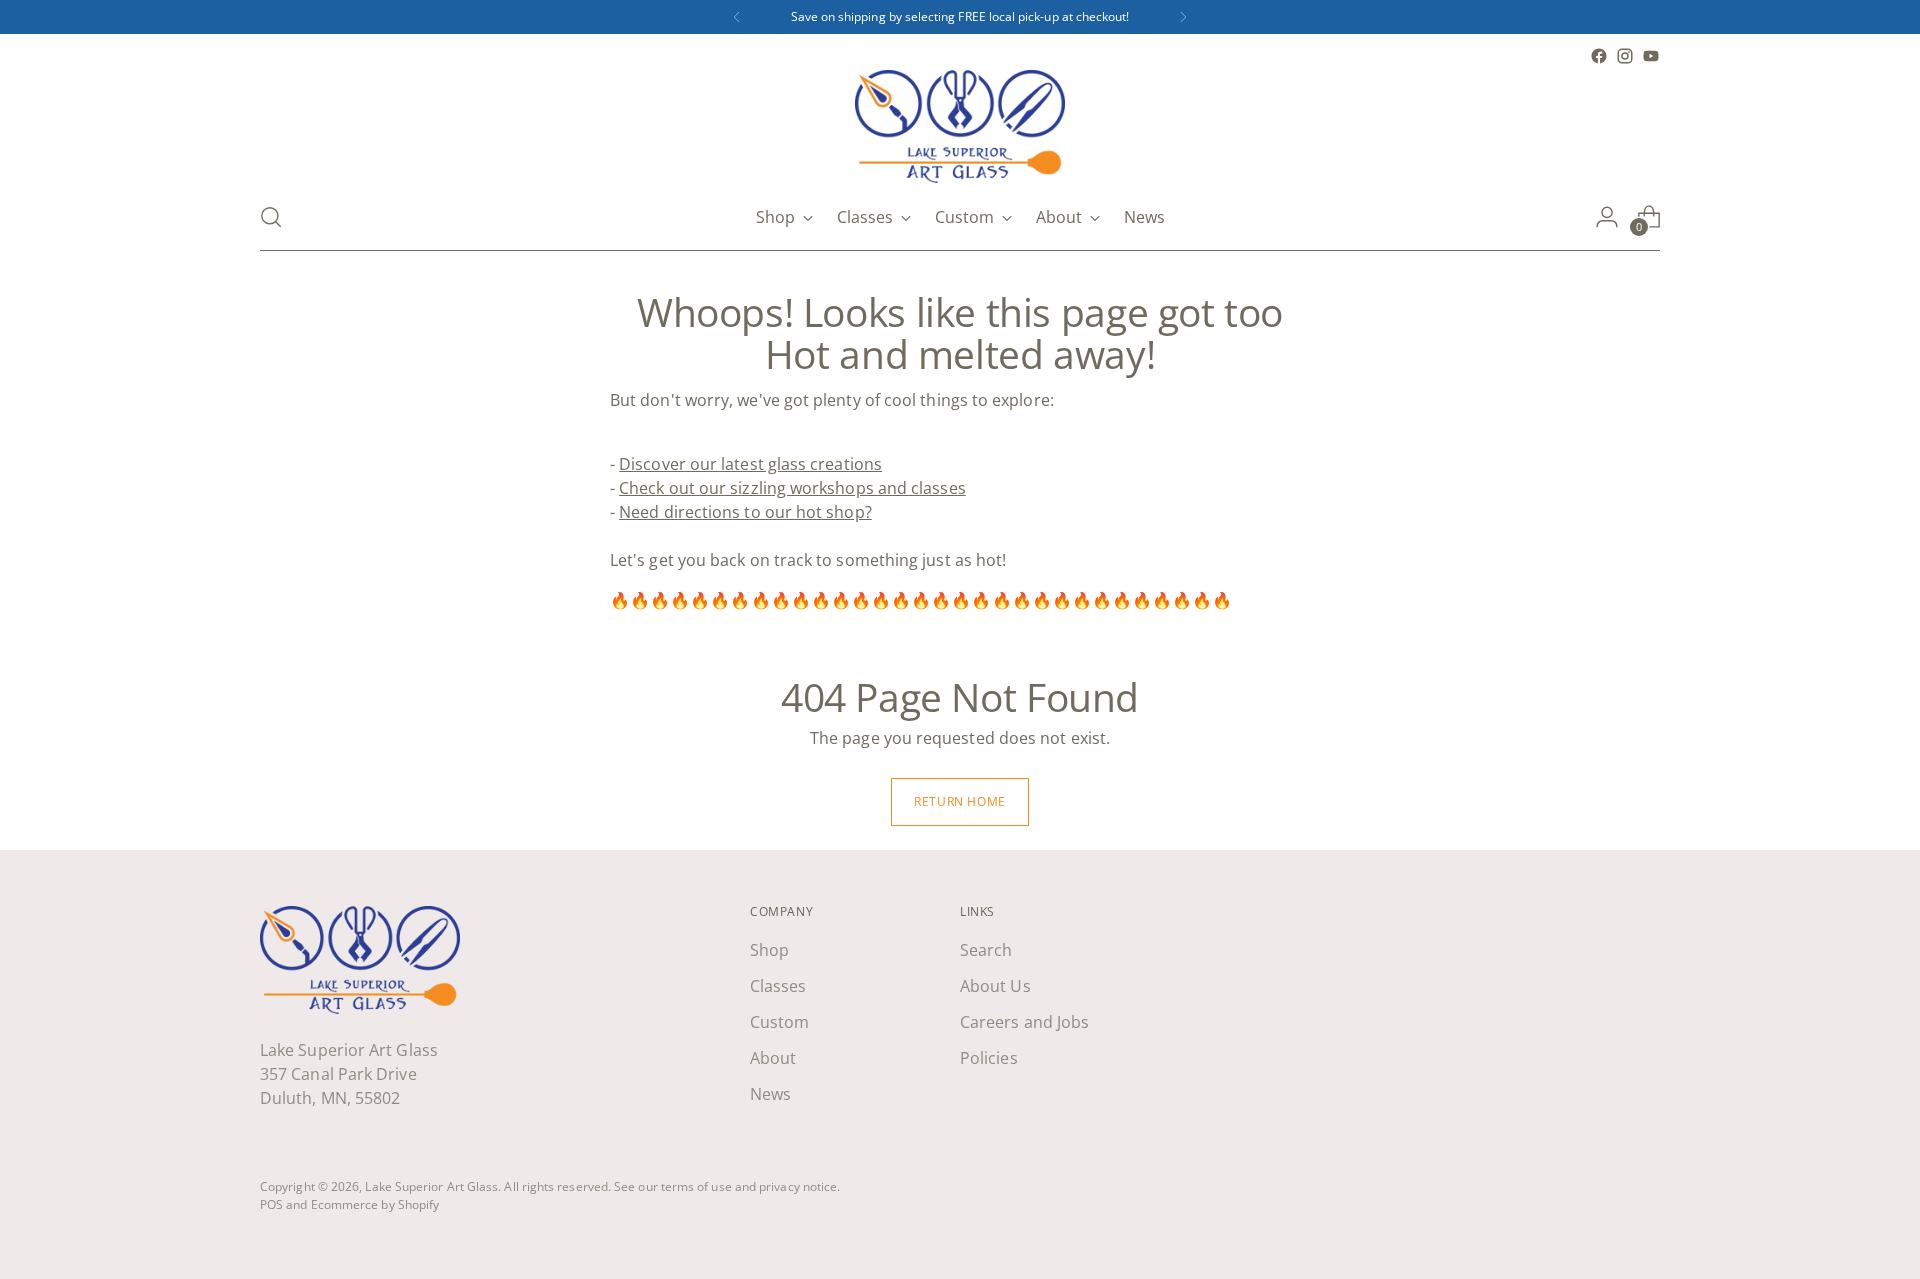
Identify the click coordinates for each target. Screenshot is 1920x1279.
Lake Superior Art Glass (431, 1186)
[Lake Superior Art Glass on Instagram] (1625, 56)
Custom (779, 1022)
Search (986, 950)
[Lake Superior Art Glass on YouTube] (1651, 56)
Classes (778, 986)
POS (271, 1204)
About (773, 1058)
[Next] (1183, 17)
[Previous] (737, 17)
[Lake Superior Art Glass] (960, 126)
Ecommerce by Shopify (375, 1204)
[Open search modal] (271, 217)
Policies (989, 1058)
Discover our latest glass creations (750, 464)
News (770, 1094)
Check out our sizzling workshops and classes (792, 488)
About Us (995, 986)
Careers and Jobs (1024, 1022)
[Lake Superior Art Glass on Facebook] (1599, 56)
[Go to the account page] (1607, 217)
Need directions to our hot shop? (745, 512)
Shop (769, 950)
